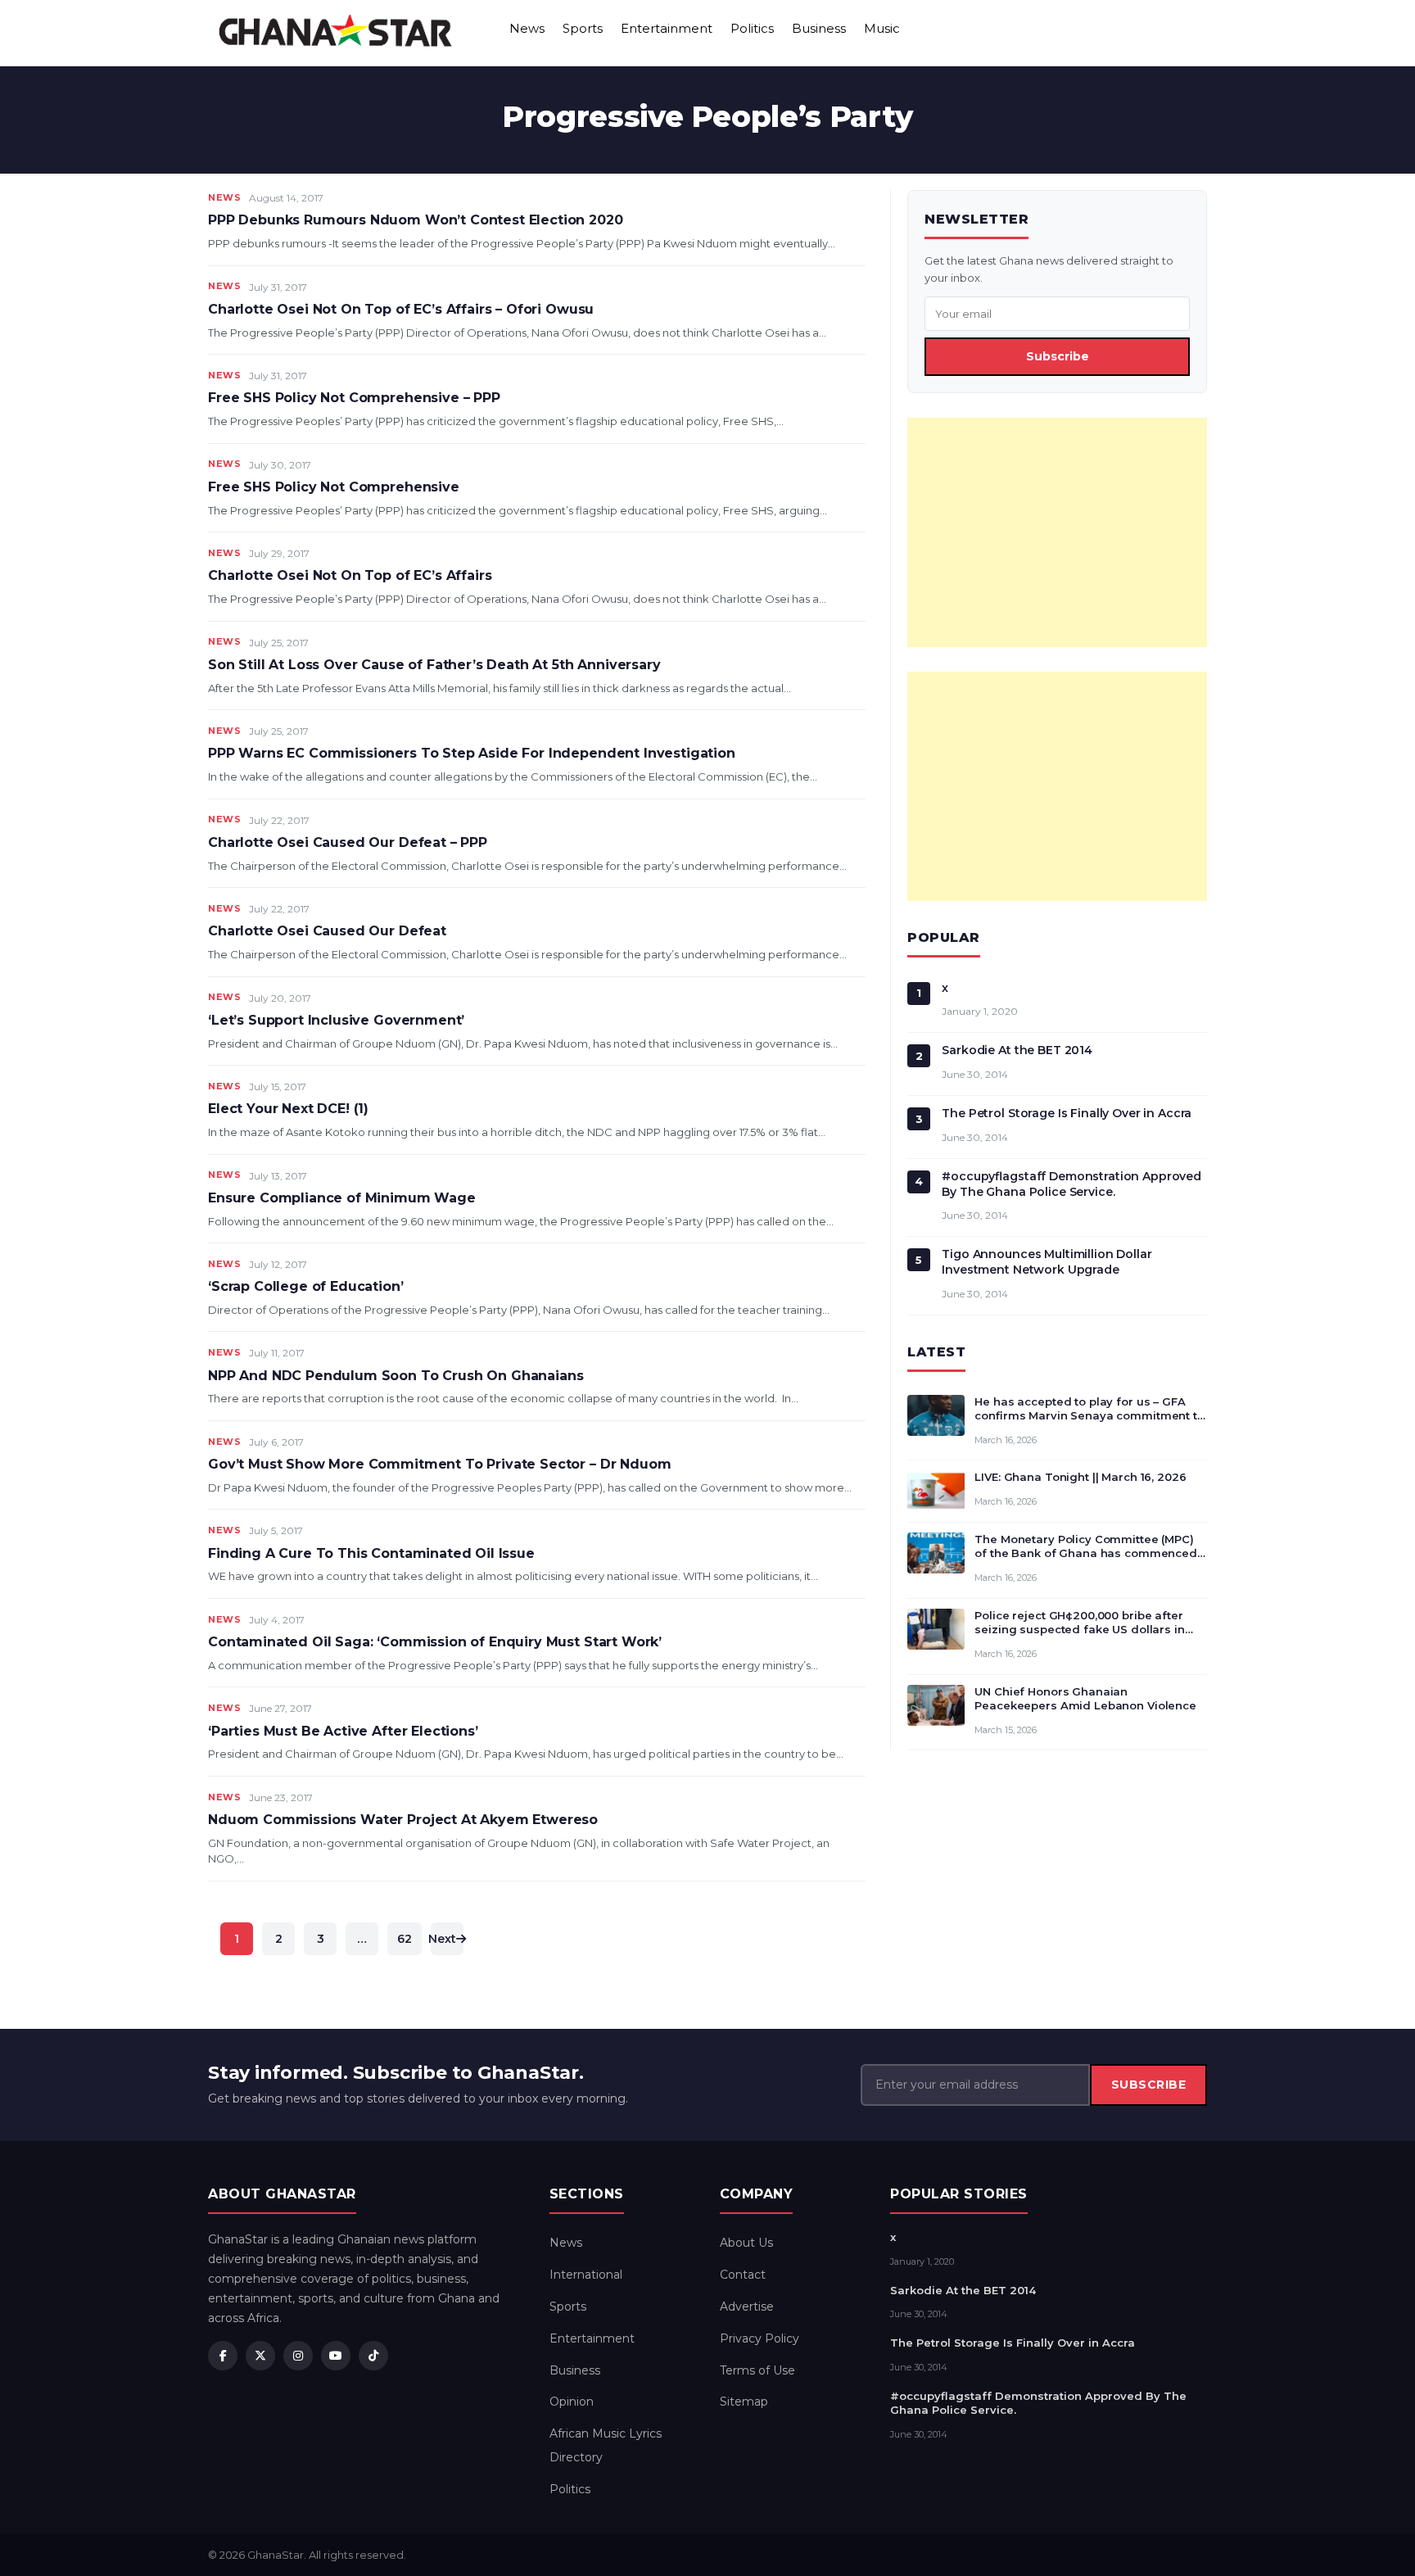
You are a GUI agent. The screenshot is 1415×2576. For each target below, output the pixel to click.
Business (819, 28)
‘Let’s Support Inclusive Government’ (336, 1020)
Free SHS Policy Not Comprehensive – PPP (354, 398)
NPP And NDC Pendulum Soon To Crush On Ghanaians (396, 1376)
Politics (752, 28)
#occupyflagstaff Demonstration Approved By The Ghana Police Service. (1071, 1184)
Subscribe (1058, 356)
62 (405, 1939)
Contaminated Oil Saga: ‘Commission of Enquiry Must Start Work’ (435, 1642)
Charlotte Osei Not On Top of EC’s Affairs (350, 575)
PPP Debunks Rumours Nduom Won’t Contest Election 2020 (416, 220)
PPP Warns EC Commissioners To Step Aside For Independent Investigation (472, 753)
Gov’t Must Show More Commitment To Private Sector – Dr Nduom (439, 1464)
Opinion (572, 2402)
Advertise (747, 2307)
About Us (746, 2243)
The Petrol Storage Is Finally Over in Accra (1067, 1113)
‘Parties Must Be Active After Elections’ (343, 1731)
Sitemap (744, 2402)
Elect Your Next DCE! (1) (288, 1109)
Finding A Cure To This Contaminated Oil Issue (371, 1553)
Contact (743, 2275)
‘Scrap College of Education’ (306, 1286)
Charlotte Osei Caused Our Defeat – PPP (348, 842)
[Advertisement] (1057, 532)
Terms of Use (757, 2370)
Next (443, 1939)
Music (882, 28)
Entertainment (667, 28)
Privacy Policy (759, 2338)
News (527, 28)
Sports (583, 28)
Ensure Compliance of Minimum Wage (342, 1198)
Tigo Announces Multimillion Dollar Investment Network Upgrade (1047, 1262)
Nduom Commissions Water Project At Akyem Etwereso (403, 1820)
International (586, 2275)
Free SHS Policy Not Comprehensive (334, 487)
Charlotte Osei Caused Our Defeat (327, 931)
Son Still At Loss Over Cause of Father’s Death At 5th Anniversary (434, 665)
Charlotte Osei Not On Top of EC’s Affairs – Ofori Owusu (401, 309)
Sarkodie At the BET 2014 (1017, 1050)
